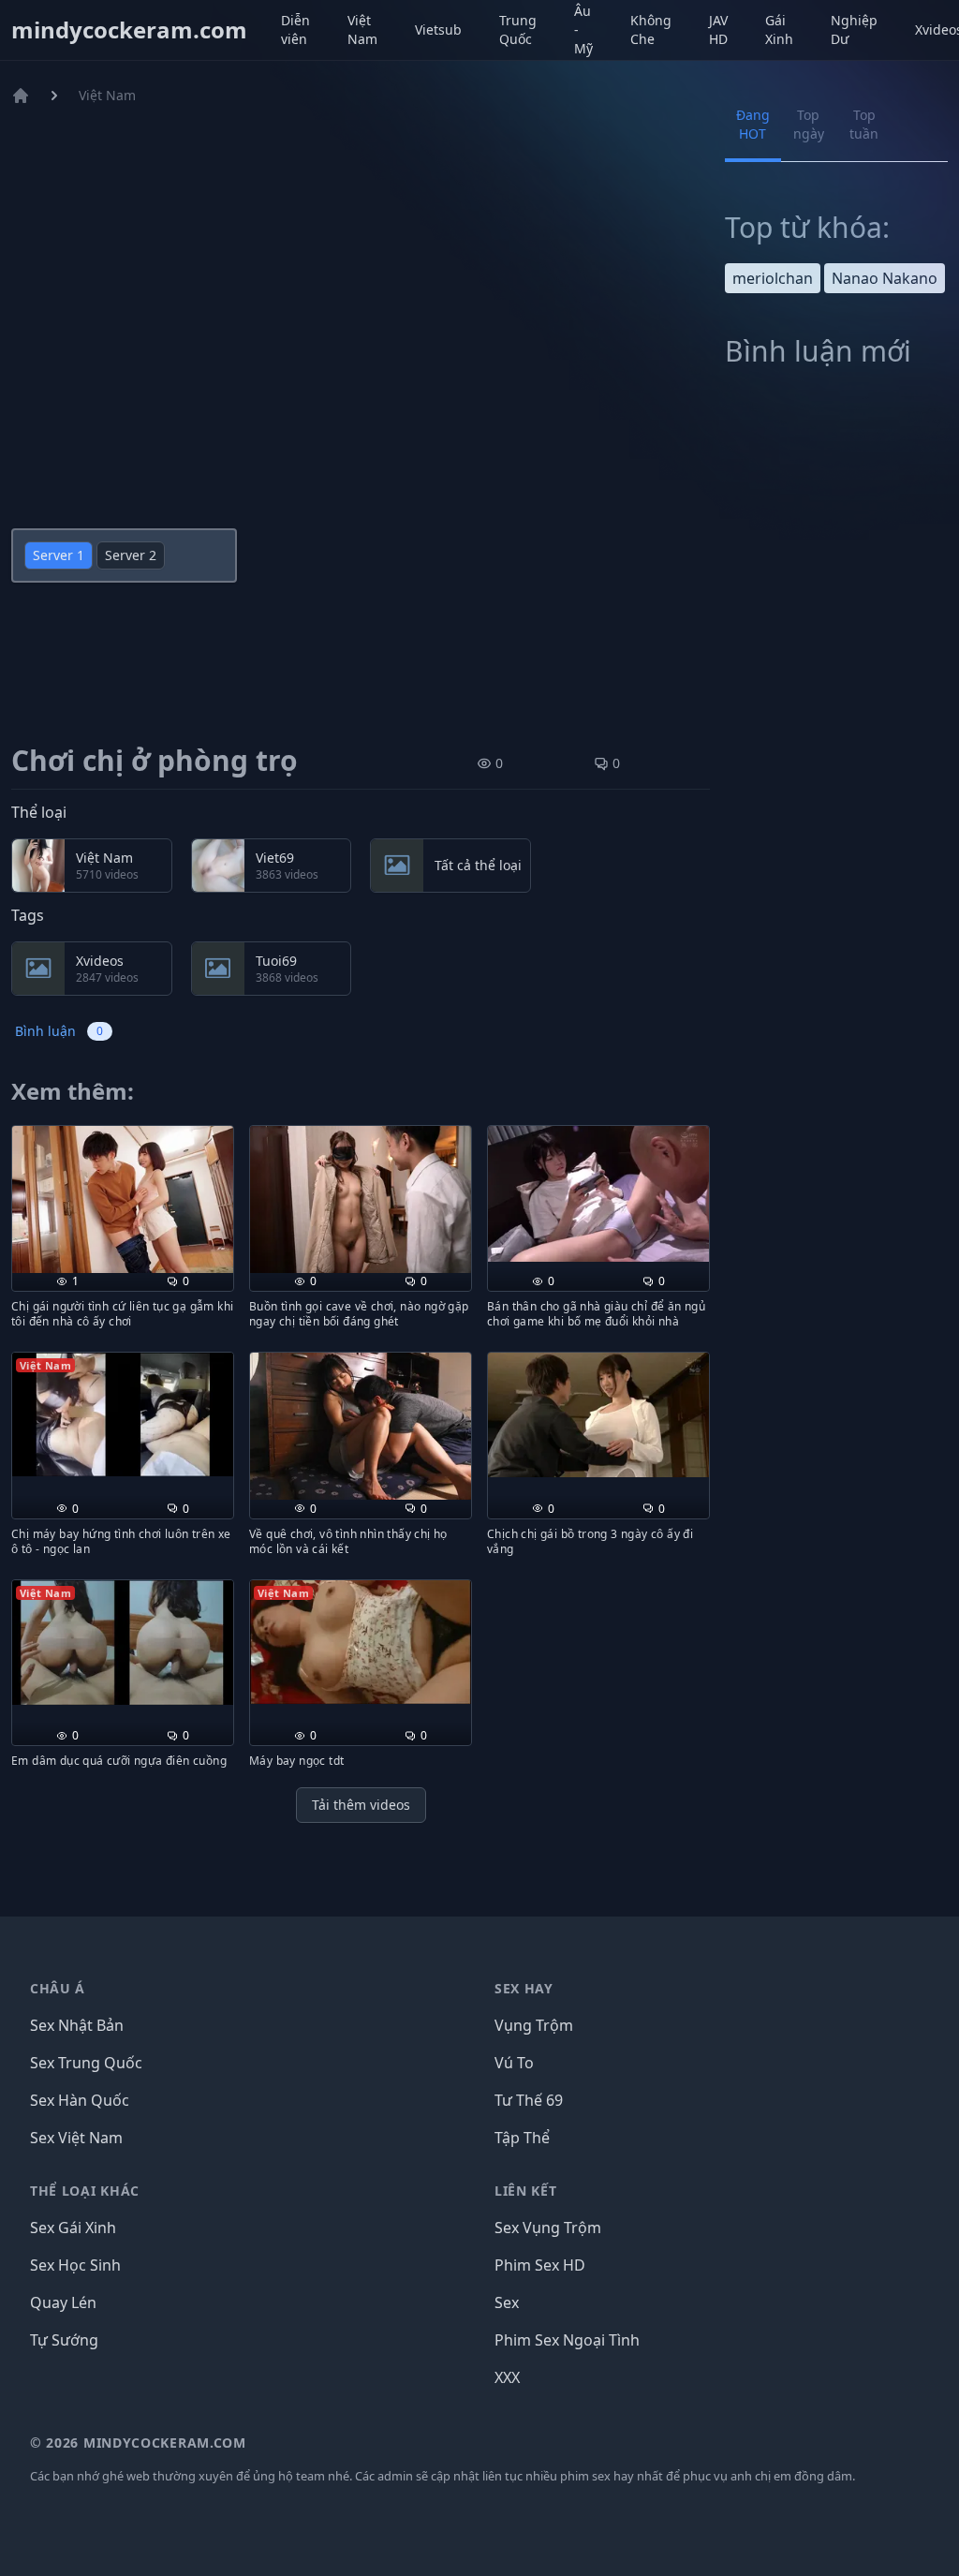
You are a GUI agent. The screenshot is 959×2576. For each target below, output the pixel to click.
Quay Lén (63, 2302)
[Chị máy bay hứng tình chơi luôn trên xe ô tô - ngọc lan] (123, 1414)
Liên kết (526, 2191)
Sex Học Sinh (75, 2265)
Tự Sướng (64, 2340)
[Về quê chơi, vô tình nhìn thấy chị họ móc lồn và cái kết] (361, 1426)
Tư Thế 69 (529, 2100)
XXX (507, 2377)
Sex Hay (524, 1988)
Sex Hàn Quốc (80, 2100)
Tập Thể (522, 2138)
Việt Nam (362, 30)
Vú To (514, 2063)
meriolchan (773, 278)
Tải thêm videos (361, 1805)
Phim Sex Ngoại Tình (567, 2340)
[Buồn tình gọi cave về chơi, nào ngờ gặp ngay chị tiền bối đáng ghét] (361, 1199)
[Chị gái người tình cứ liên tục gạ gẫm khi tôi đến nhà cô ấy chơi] (123, 1199)
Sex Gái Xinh (73, 2228)
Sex (507, 2302)
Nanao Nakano (885, 278)
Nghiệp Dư (854, 30)
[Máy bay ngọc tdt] (361, 1642)
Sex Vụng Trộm (548, 2228)
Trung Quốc (518, 30)
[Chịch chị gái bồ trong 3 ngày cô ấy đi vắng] (598, 1415)
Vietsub (438, 30)
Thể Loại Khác (85, 2191)
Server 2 (131, 555)
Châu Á (58, 1988)
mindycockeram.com (129, 30)
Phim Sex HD (540, 2265)
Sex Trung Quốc (86, 2063)
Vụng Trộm (534, 2025)
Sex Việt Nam (76, 2138)
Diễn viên (295, 30)
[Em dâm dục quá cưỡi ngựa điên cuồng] (123, 1643)
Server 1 (59, 555)
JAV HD (718, 30)
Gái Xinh (779, 30)
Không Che (651, 30)
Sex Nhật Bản (77, 2025)
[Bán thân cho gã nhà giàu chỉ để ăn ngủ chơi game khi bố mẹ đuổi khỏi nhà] (598, 1194)
